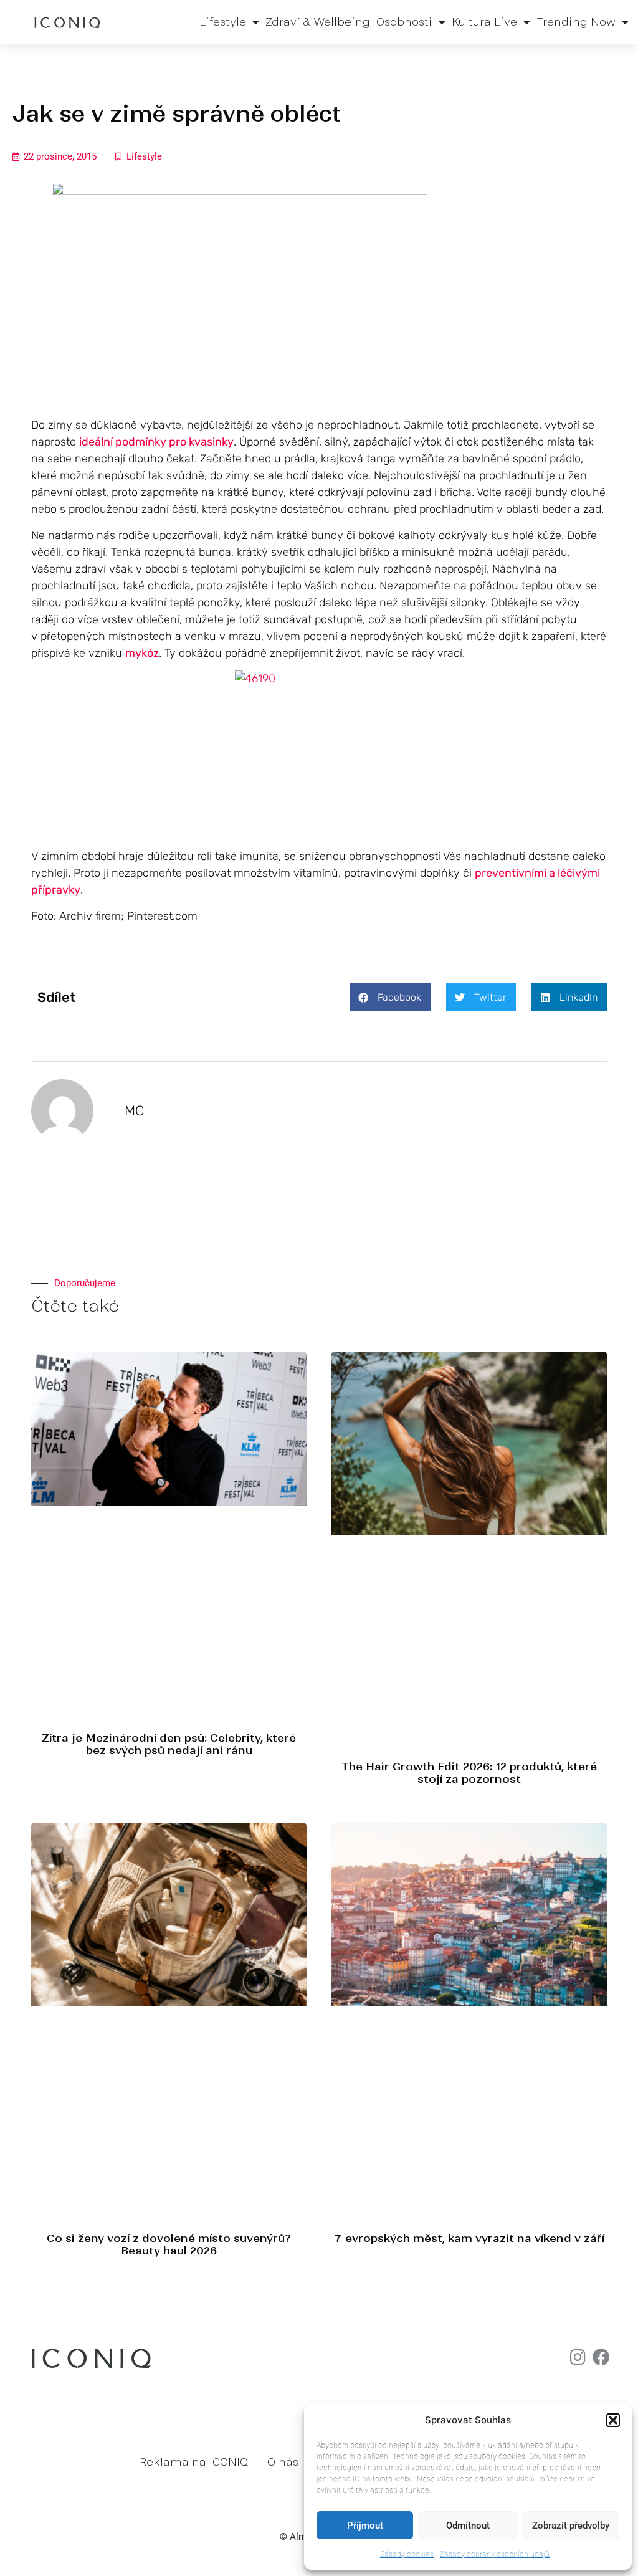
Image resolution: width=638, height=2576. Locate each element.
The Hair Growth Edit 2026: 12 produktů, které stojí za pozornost (469, 1773)
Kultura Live (484, 22)
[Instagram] (578, 2357)
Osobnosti (404, 22)
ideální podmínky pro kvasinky (156, 442)
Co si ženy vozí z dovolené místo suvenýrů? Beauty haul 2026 (169, 2244)
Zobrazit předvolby (571, 2526)
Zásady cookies (407, 2554)
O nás (283, 2462)
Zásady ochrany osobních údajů (495, 2554)
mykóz (142, 653)
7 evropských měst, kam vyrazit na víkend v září (469, 2238)
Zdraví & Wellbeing (318, 22)
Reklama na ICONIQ (194, 2462)
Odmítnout (468, 2526)
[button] (613, 2420)
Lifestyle (223, 22)
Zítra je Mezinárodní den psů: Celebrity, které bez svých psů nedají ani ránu (169, 1744)
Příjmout (365, 2526)
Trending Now (576, 22)
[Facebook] (601, 2357)
